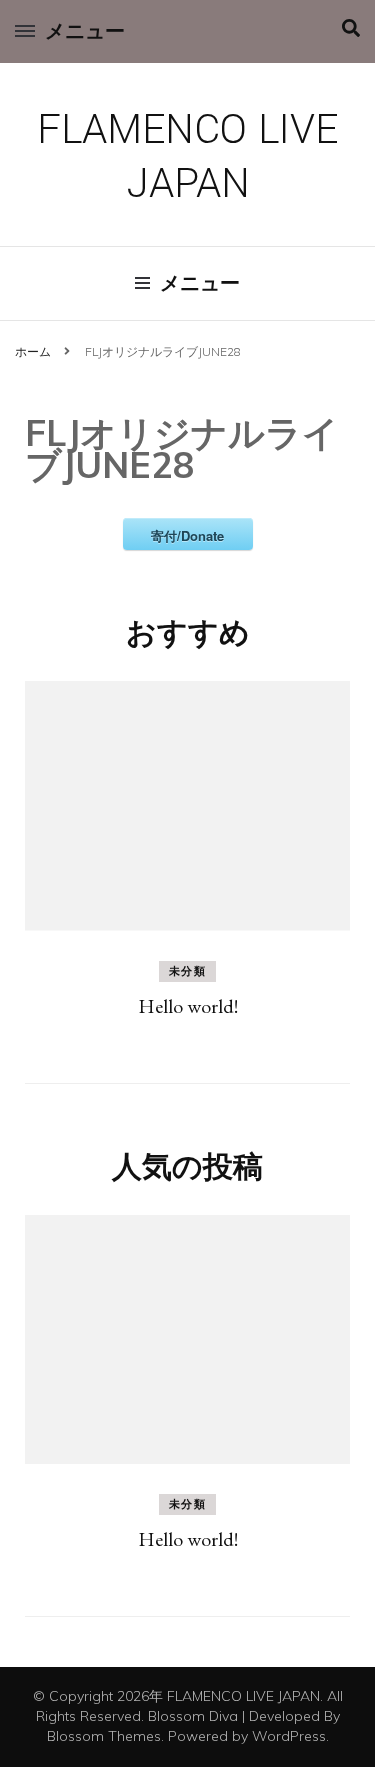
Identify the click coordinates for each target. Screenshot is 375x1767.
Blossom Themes (104, 1736)
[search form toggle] (351, 28)
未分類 (188, 971)
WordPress (289, 1736)
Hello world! (188, 1006)
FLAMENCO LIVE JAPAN (187, 157)
